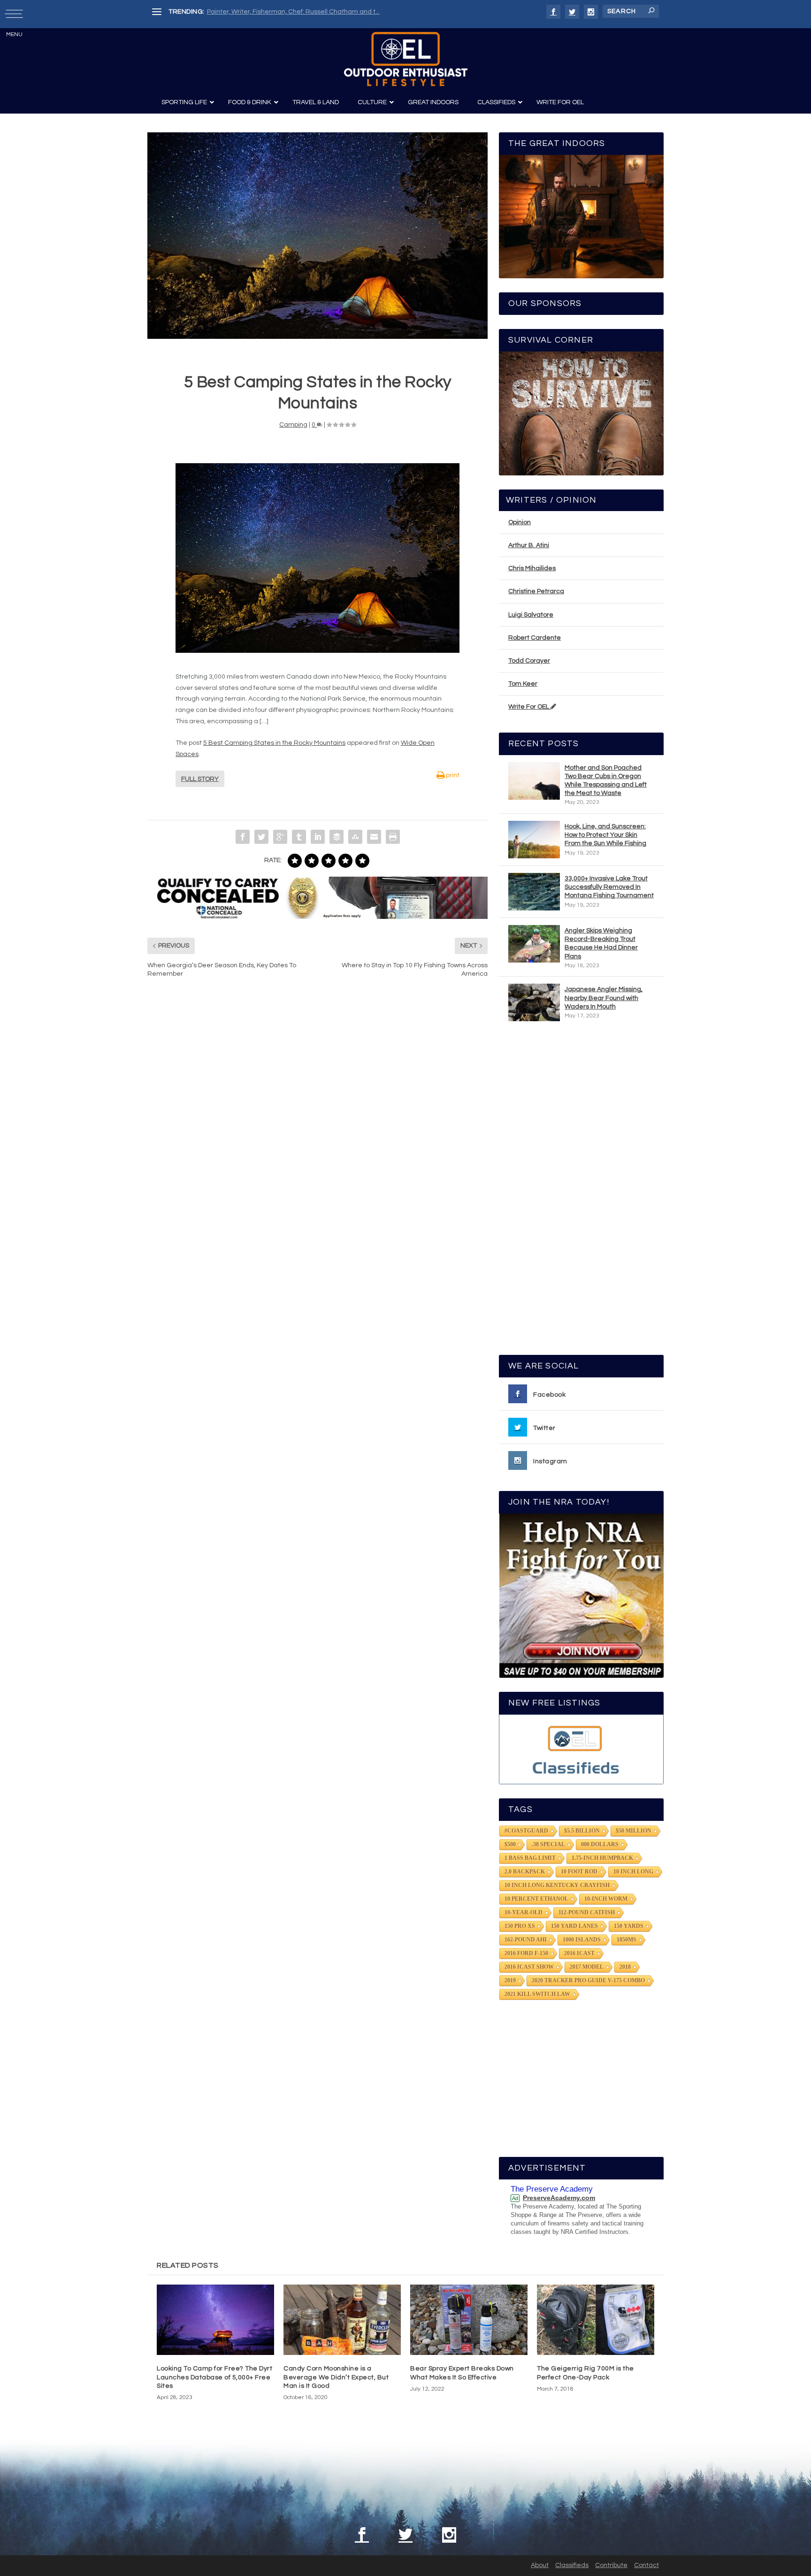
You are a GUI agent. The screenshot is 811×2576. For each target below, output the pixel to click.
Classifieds (572, 2565)
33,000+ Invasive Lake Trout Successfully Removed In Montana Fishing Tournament (609, 887)
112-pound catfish (587, 1912)
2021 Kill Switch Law (537, 1994)
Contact (647, 2565)
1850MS (627, 1940)
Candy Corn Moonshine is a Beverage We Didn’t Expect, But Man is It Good (336, 2377)
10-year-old (524, 1912)
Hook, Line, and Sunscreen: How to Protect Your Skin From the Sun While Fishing (605, 835)
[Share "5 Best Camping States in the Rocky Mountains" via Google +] (280, 837)
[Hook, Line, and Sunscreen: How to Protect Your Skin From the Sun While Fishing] (534, 840)
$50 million (634, 1831)
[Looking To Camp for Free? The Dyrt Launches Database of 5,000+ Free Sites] (215, 2320)
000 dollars (600, 1844)
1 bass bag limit (530, 1858)
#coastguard (526, 1831)
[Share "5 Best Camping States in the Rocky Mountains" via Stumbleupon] (355, 837)
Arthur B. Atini (529, 545)
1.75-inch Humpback (602, 1858)
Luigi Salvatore (531, 615)
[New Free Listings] (581, 1749)
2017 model (587, 1967)
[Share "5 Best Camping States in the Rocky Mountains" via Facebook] (243, 837)
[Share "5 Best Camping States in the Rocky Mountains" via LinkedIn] (318, 837)
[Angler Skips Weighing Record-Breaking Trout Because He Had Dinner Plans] (534, 944)
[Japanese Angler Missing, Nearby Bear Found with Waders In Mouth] (534, 1002)
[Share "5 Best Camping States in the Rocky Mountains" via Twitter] (261, 837)
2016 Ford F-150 (526, 1953)
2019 (510, 1980)
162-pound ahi (526, 1940)
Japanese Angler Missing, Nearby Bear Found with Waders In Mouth (604, 998)
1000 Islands (582, 1940)
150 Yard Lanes (574, 1926)
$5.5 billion (582, 1831)
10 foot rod (579, 1872)
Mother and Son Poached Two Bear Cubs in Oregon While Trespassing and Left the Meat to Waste (606, 781)
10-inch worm (606, 1899)
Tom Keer (523, 684)
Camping (293, 425)
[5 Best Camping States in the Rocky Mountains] (318, 235)
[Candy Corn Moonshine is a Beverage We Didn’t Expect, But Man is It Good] (342, 2320)
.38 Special (548, 1844)
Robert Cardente (535, 638)
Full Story (200, 779)
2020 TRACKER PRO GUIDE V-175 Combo (588, 1980)
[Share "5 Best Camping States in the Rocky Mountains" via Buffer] (337, 837)
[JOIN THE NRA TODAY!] (581, 1596)
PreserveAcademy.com (559, 2198)
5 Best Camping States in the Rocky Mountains (274, 743)
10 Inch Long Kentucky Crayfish (557, 1885)
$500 (510, 1844)
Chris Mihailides (532, 568)
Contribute (611, 2565)
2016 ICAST (579, 1953)
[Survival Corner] (581, 413)
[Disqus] (318, 1127)
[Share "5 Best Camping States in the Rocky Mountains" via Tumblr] (299, 837)
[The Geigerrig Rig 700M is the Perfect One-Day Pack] (596, 2320)
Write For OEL (529, 707)
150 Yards (629, 1926)
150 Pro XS (520, 1926)
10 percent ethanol (536, 1899)
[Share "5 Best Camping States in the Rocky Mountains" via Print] (393, 837)
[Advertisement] (581, 1192)
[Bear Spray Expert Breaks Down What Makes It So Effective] (469, 2320)
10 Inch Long (633, 1872)
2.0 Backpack (525, 1872)
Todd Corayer (529, 661)
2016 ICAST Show (529, 1967)
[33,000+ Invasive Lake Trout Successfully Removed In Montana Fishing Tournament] (534, 892)
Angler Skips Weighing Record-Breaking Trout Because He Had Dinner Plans (601, 944)
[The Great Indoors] (581, 217)
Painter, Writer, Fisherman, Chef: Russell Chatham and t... (293, 12)
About (540, 2565)
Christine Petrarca (536, 591)
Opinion (520, 522)
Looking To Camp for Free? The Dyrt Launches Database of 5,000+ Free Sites (214, 2377)
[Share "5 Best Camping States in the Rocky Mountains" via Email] (374, 837)
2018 (625, 1967)
